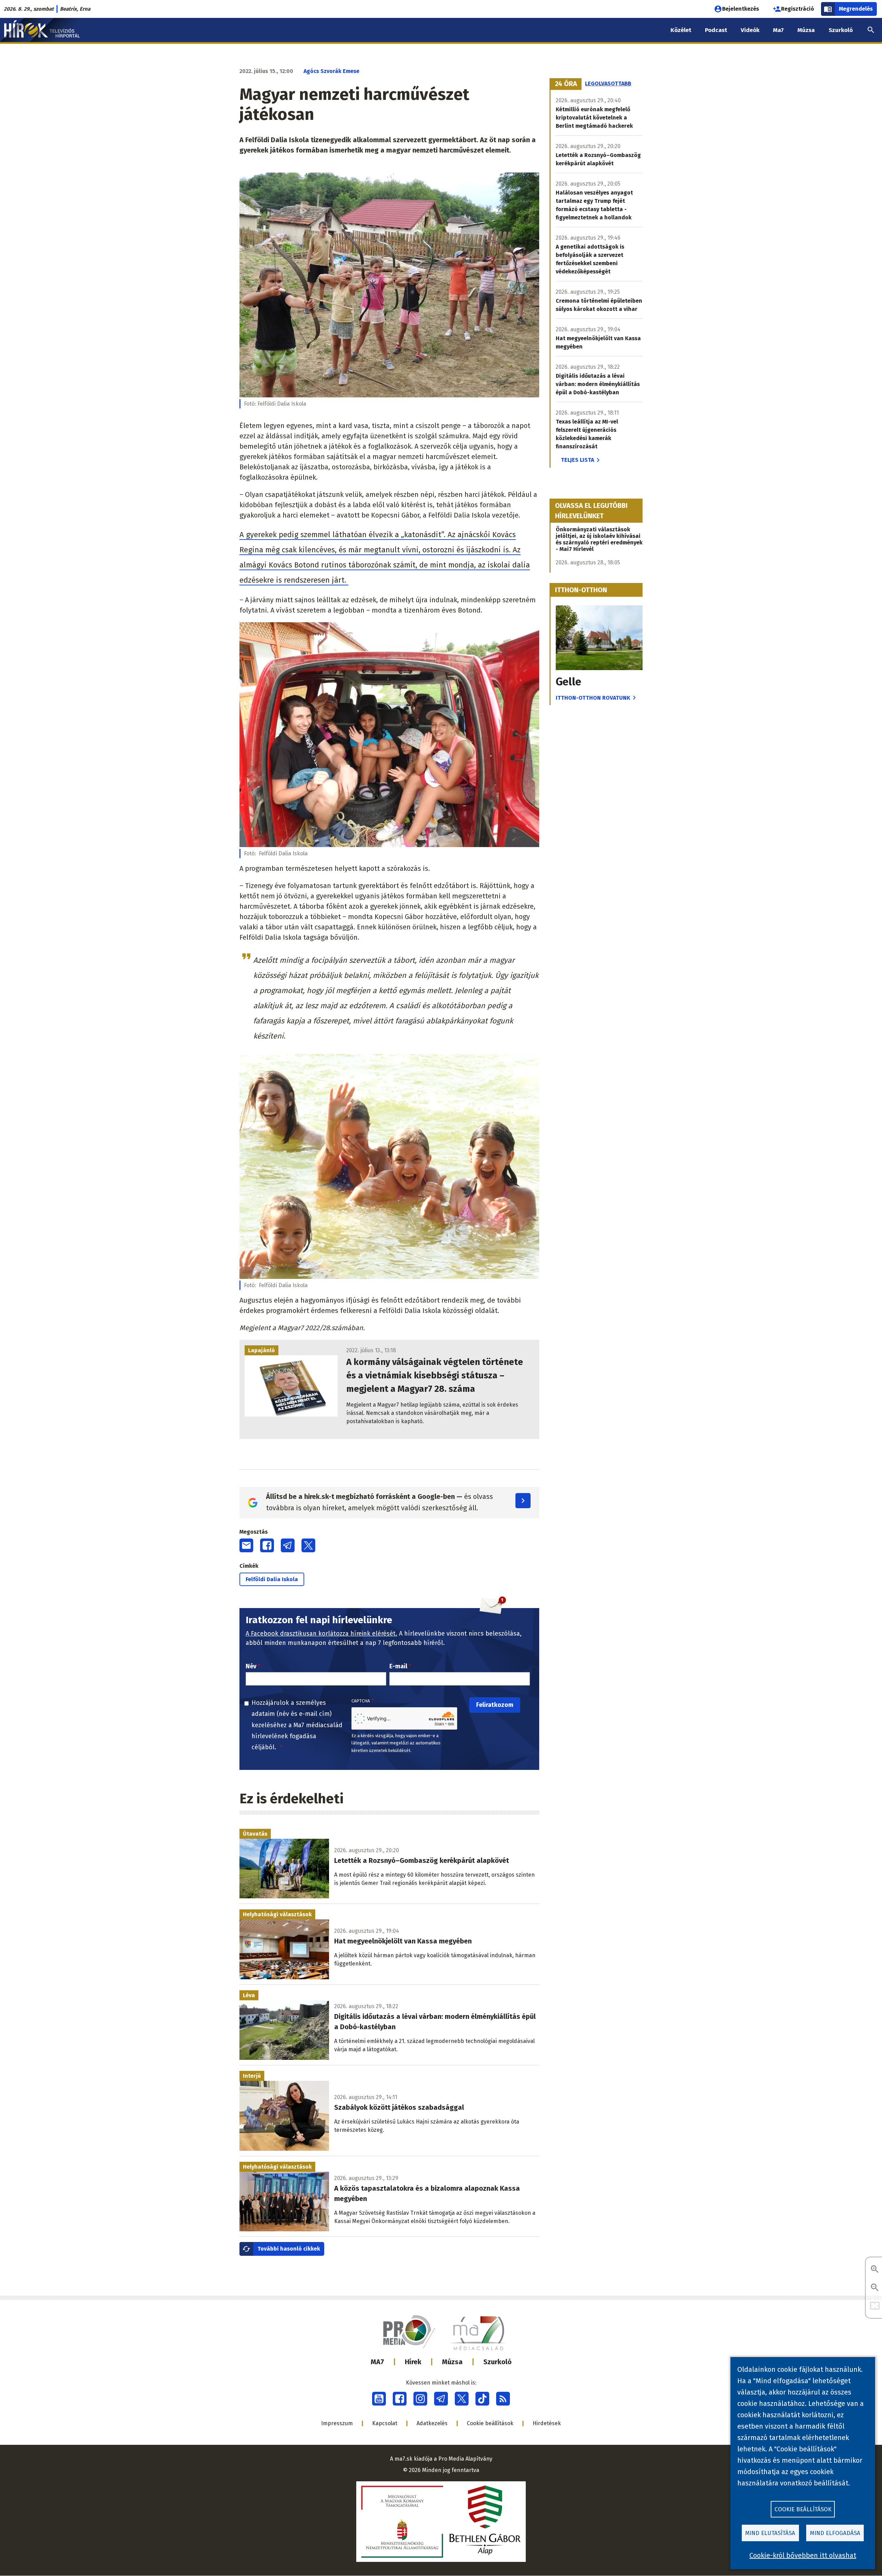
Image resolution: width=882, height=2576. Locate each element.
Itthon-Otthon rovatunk (593, 698)
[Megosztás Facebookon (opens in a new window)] (267, 1545)
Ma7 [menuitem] (778, 30)
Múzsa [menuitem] (806, 30)
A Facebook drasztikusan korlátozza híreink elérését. (321, 1634)
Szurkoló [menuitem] (841, 30)
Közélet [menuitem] (681, 30)
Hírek (413, 2362)
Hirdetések (547, 2423)
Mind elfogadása (835, 2533)
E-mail (398, 1666)
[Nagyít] (875, 2270)
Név (251, 1666)
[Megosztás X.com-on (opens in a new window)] (308, 1545)
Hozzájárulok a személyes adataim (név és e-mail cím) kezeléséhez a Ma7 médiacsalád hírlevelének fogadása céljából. (297, 1725)
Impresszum (337, 2423)
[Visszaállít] (875, 2306)
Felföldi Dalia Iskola (272, 1579)
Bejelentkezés (741, 9)
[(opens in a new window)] (379, 2399)
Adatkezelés (432, 2423)
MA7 (377, 2362)
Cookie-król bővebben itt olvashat (803, 2555)
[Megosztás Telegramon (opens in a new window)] (288, 1545)
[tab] (566, 84)
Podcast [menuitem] (716, 30)
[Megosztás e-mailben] (246, 1545)
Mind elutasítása (770, 2533)
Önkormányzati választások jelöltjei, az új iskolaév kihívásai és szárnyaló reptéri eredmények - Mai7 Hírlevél (599, 539)
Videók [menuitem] (750, 30)
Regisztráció (798, 9)
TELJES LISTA (577, 460)
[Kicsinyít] (875, 2288)
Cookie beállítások (490, 2423)
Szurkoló (498, 2362)
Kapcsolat (385, 2423)
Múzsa (452, 2362)
